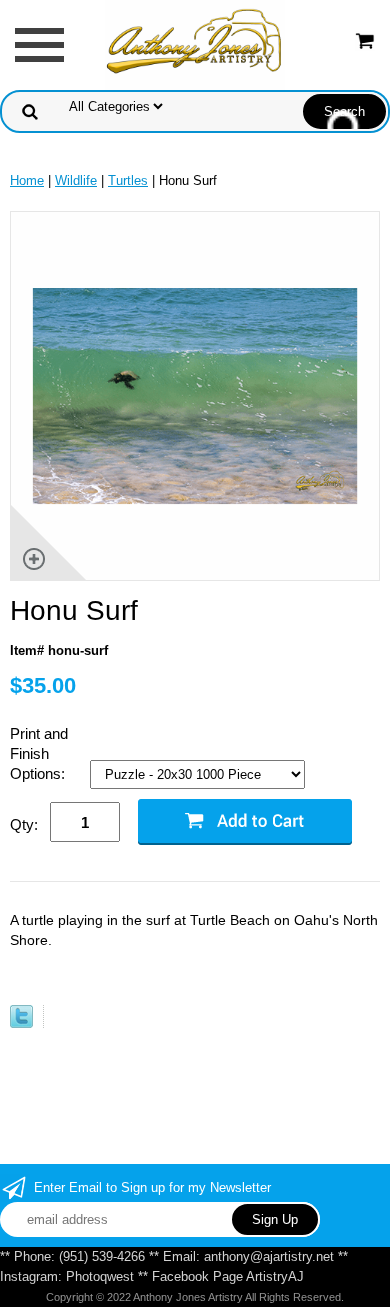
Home (27, 180)
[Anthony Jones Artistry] (195, 43)
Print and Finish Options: (39, 753)
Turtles (128, 180)
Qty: (24, 824)
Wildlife (76, 180)
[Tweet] (21, 1023)
